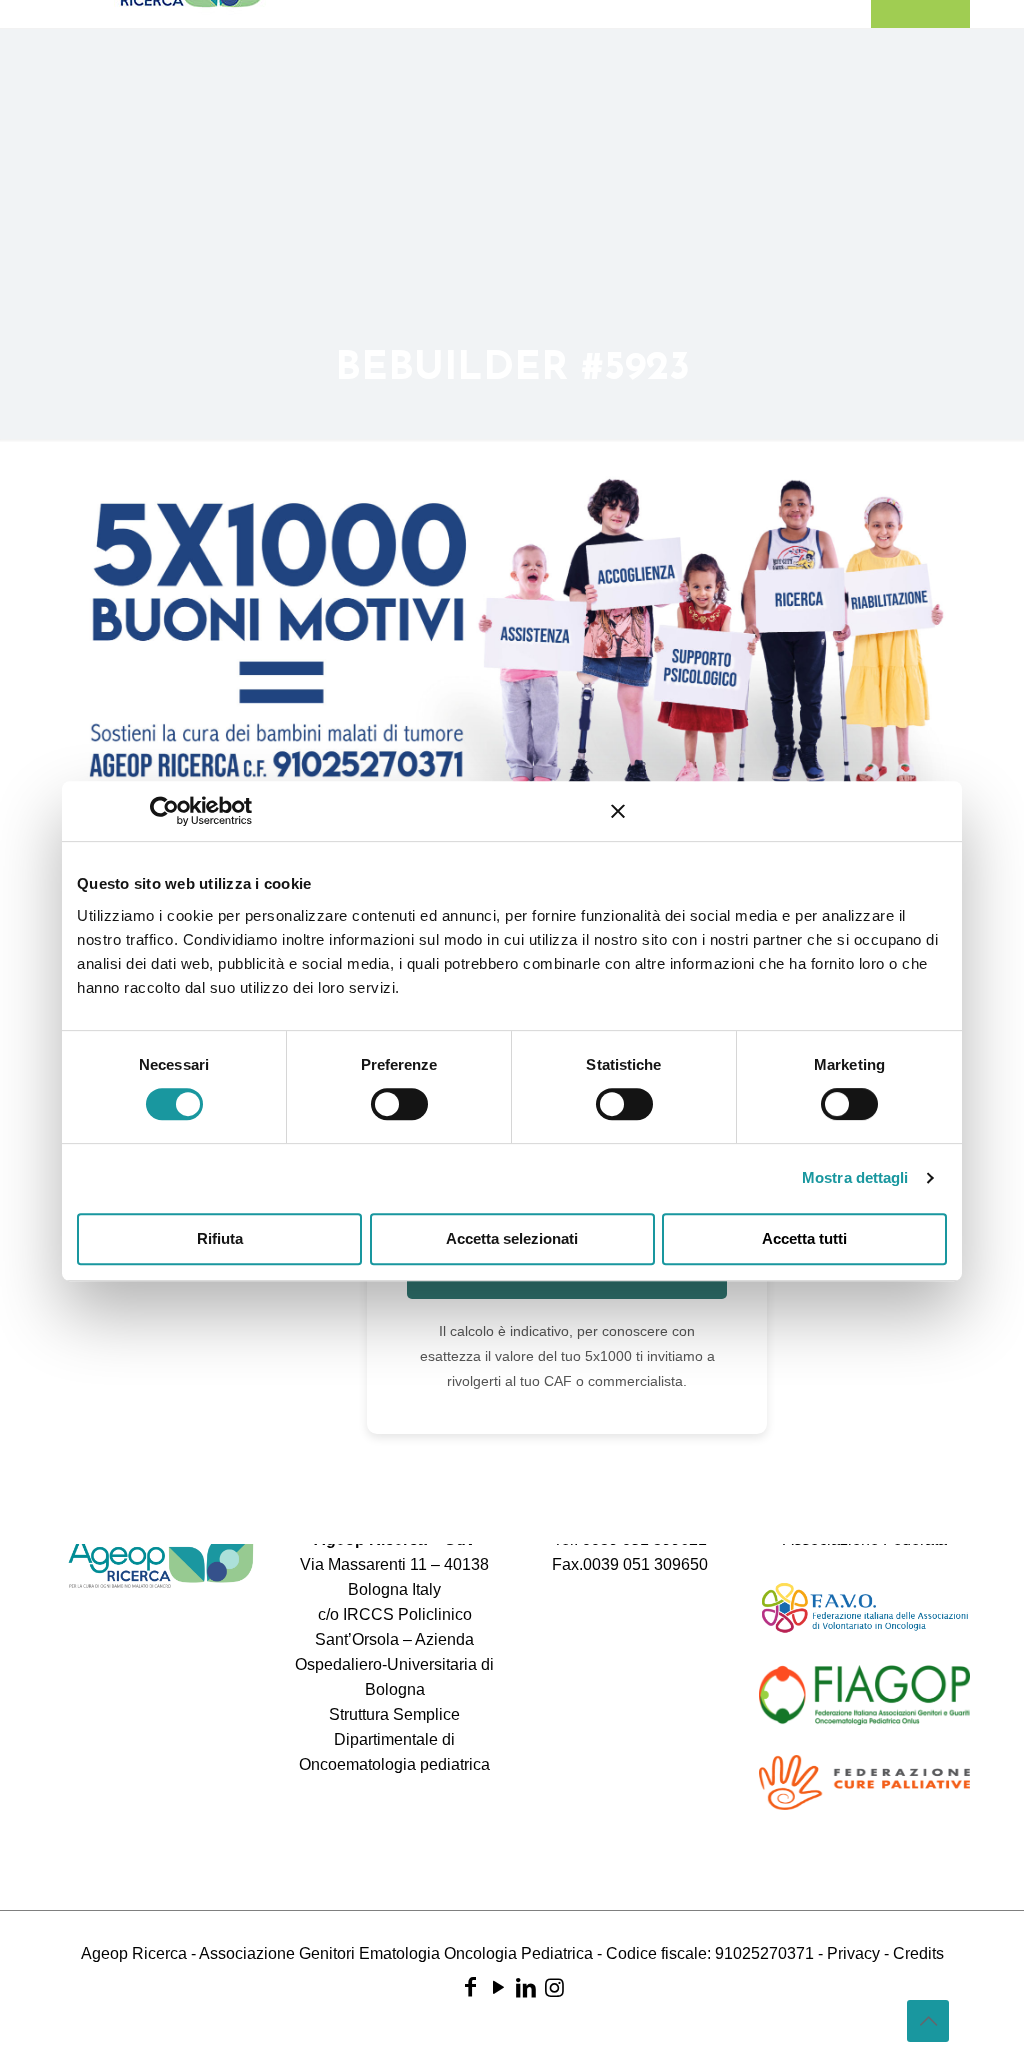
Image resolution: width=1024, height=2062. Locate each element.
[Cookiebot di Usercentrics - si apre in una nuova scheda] (193, 811)
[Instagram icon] (554, 1987)
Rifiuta (220, 1238)
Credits (918, 1953)
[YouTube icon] (498, 1987)
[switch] (399, 1104)
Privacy (853, 1953)
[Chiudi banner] (618, 811)
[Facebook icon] (470, 1987)
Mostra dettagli (855, 1177)
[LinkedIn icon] (526, 1987)
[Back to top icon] (928, 2021)
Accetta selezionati (512, 1238)
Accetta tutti (804, 1238)
